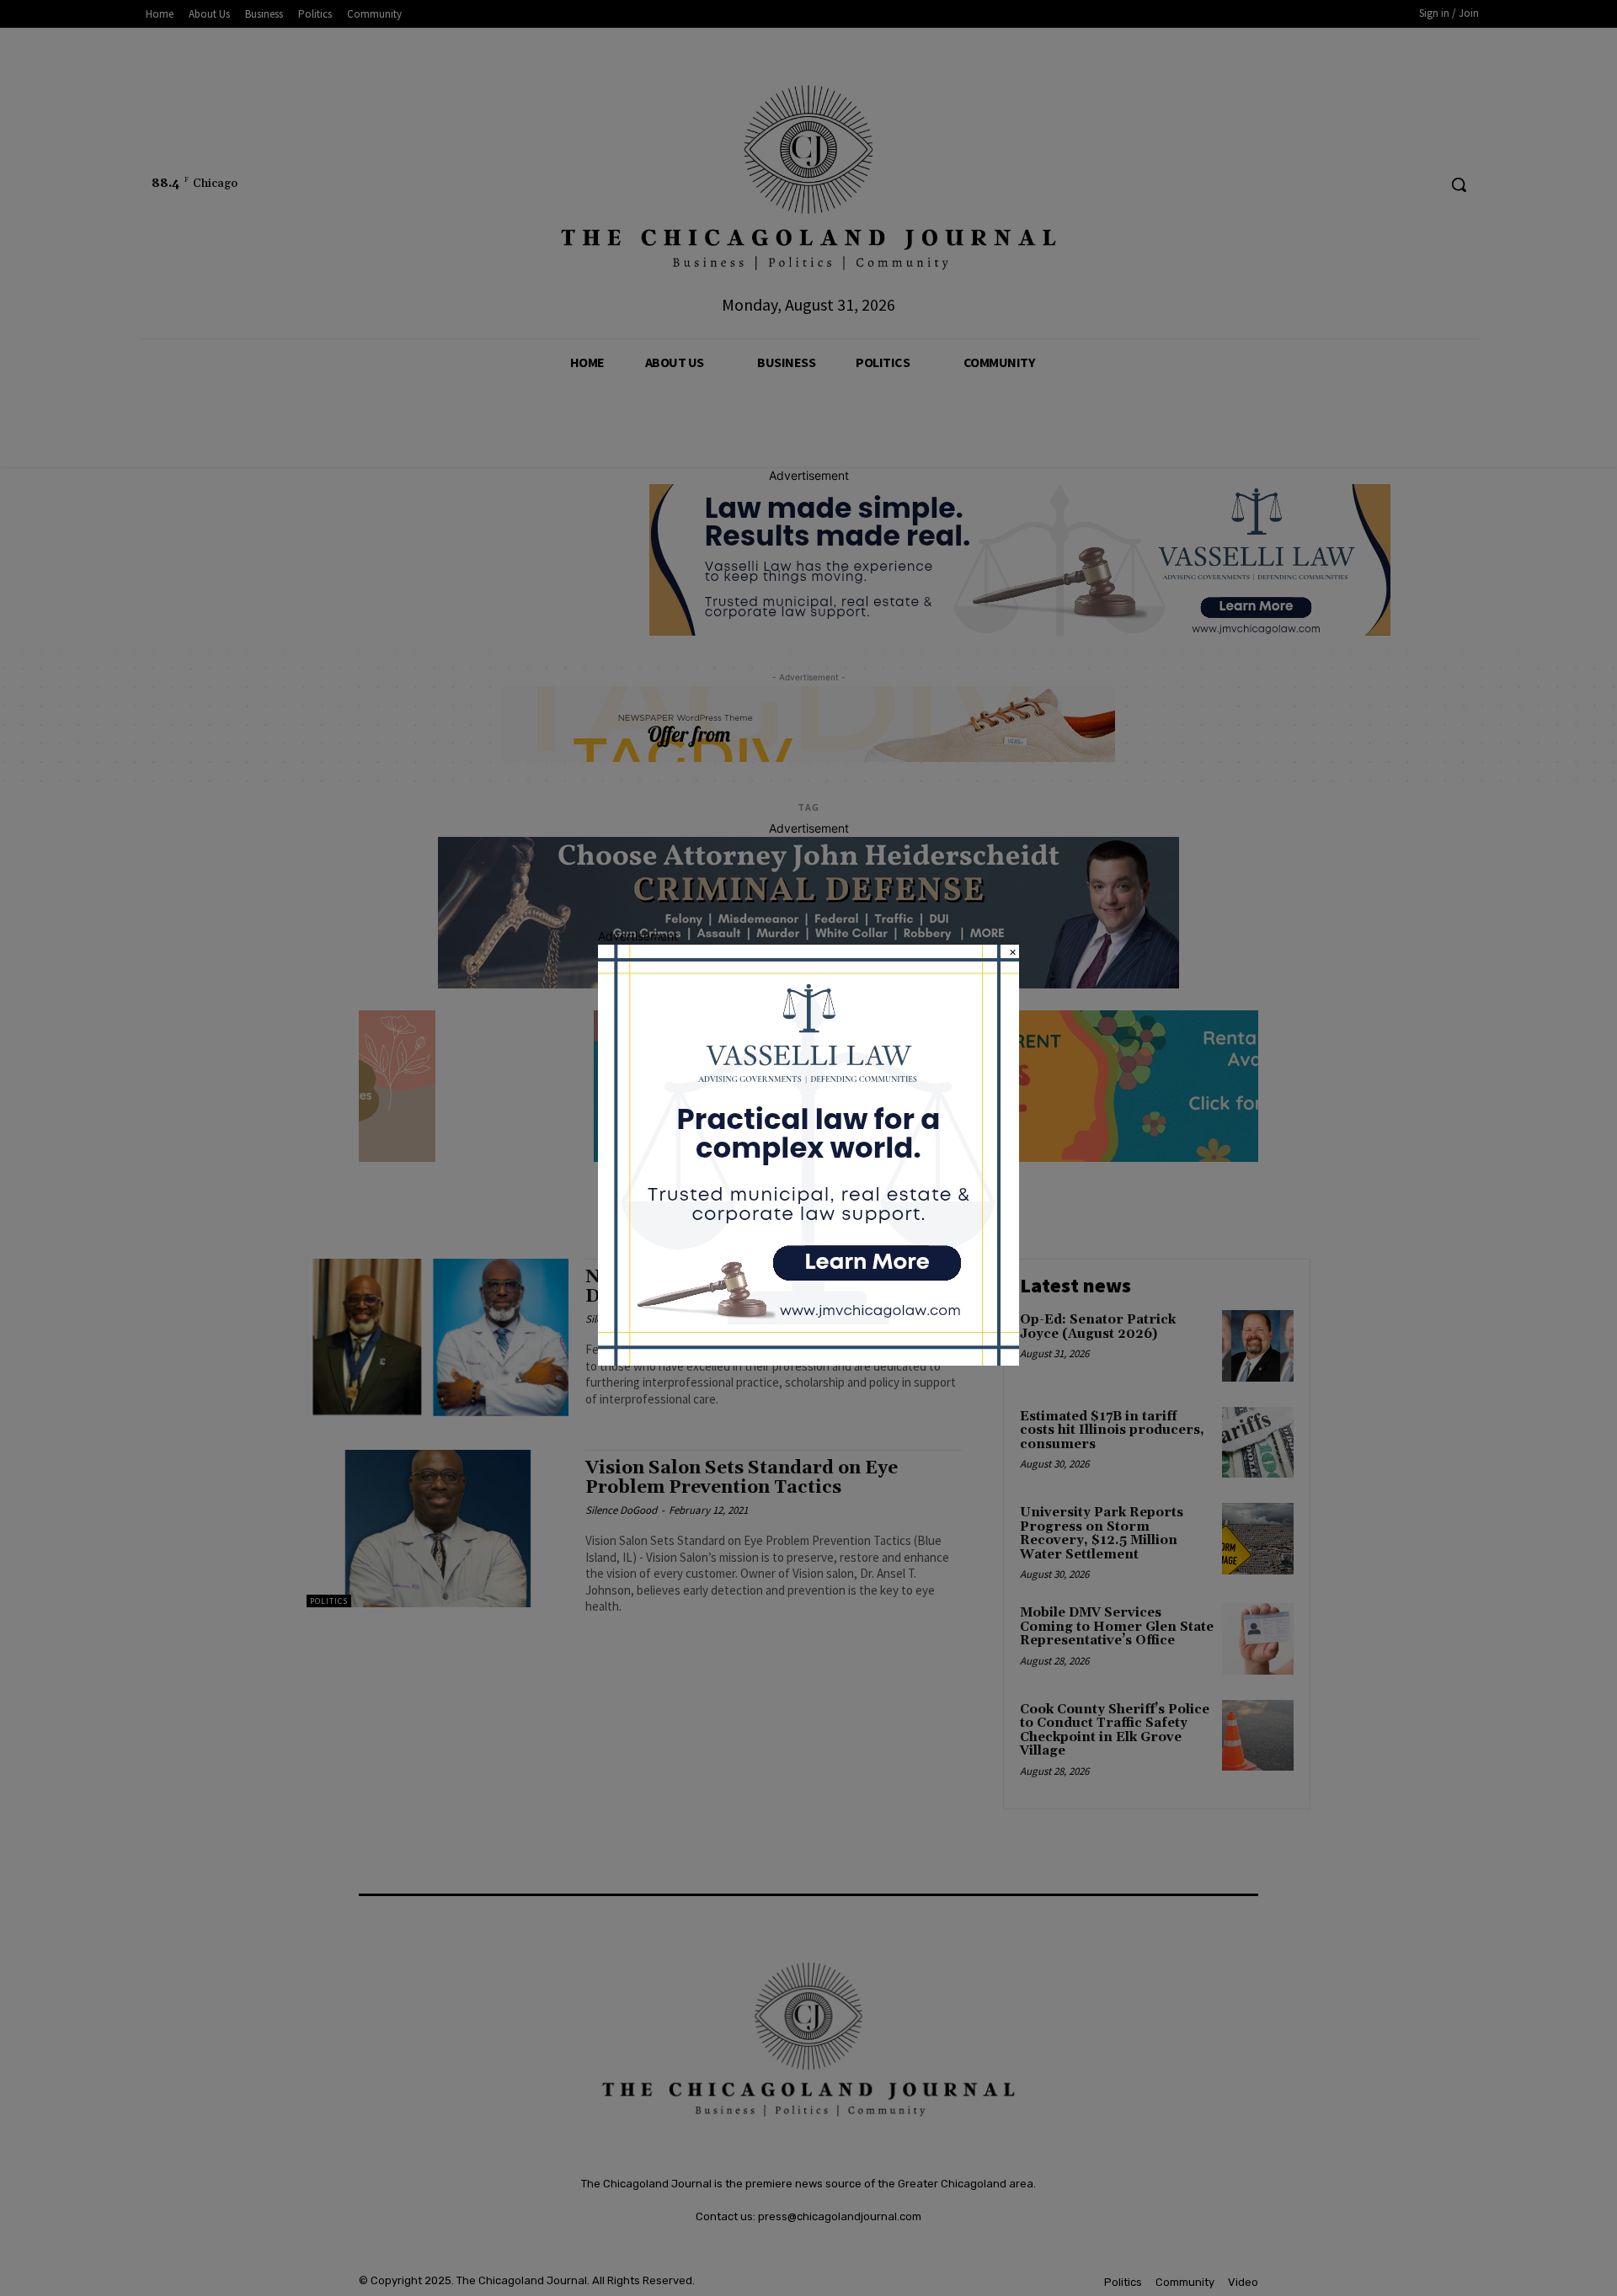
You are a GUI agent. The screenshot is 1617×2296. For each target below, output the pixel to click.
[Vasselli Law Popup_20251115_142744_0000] (808, 1361)
